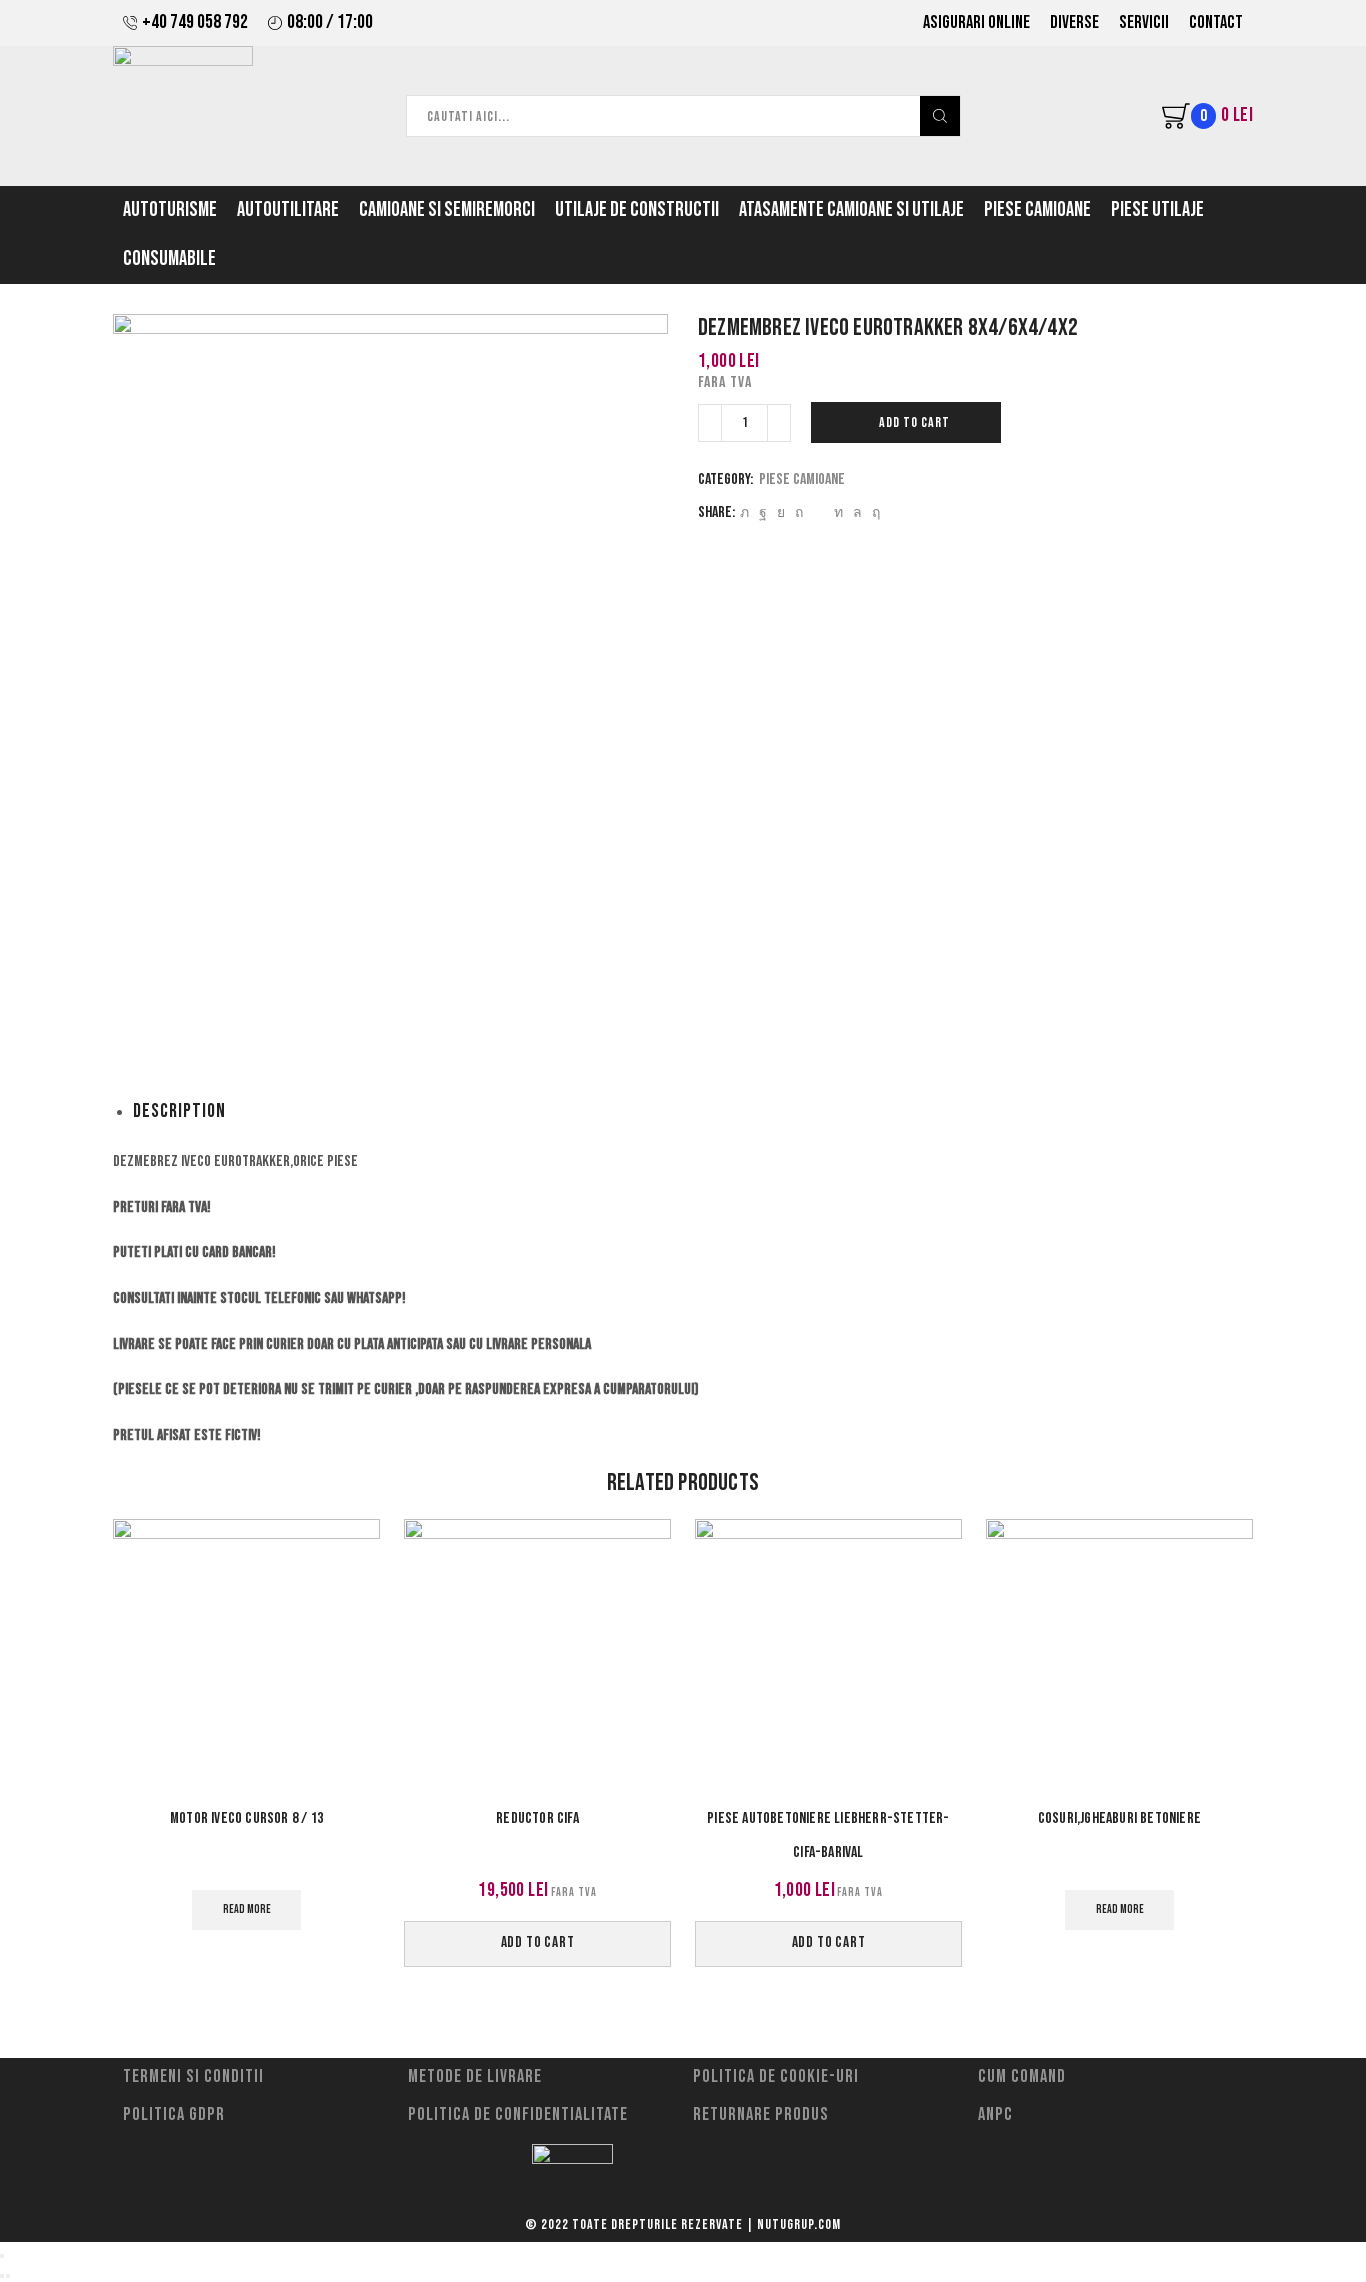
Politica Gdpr (174, 2114)
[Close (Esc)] (2, 2256)
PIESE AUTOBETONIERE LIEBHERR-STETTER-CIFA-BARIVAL (828, 1835)
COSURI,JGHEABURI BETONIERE (1119, 1818)
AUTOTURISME (170, 210)
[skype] (873, 512)
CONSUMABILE (169, 259)
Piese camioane (802, 479)
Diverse (1074, 22)
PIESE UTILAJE (1157, 210)
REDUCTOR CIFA (537, 1818)
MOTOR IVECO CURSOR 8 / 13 (246, 1818)
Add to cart (914, 422)
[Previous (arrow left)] (2, 2276)
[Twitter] (744, 512)
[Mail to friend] (818, 512)
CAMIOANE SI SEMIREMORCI (447, 210)
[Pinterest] (799, 512)
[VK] (781, 512)
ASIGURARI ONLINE (976, 22)
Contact (1216, 22)
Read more (247, 1909)
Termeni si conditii (193, 2076)
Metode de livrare (475, 2076)
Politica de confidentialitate (518, 2114)
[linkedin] (838, 512)
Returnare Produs (761, 2114)
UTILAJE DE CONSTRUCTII (637, 210)
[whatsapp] (857, 512)
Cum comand (1022, 2076)
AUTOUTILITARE (288, 210)
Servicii (1144, 22)
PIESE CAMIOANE (1037, 210)
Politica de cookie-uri (776, 2076)
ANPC (995, 2114)
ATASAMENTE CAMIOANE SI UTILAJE (851, 210)
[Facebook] (763, 512)
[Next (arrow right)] (8, 2276)
